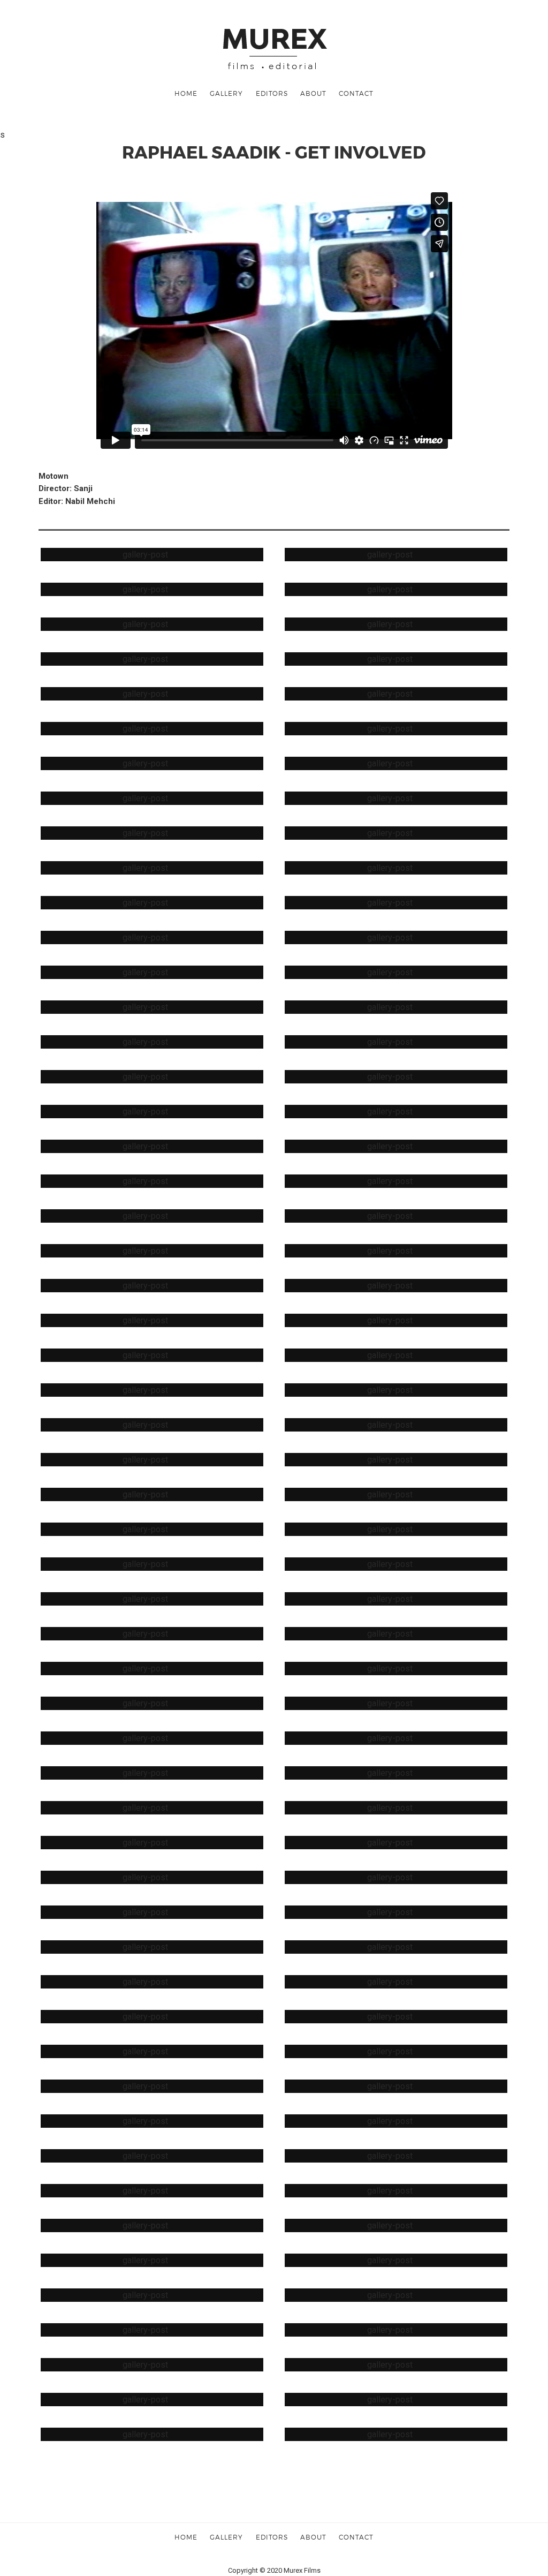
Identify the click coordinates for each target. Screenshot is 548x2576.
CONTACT (356, 93)
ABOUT (313, 93)
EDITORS (272, 93)
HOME (186, 93)
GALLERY (226, 93)
